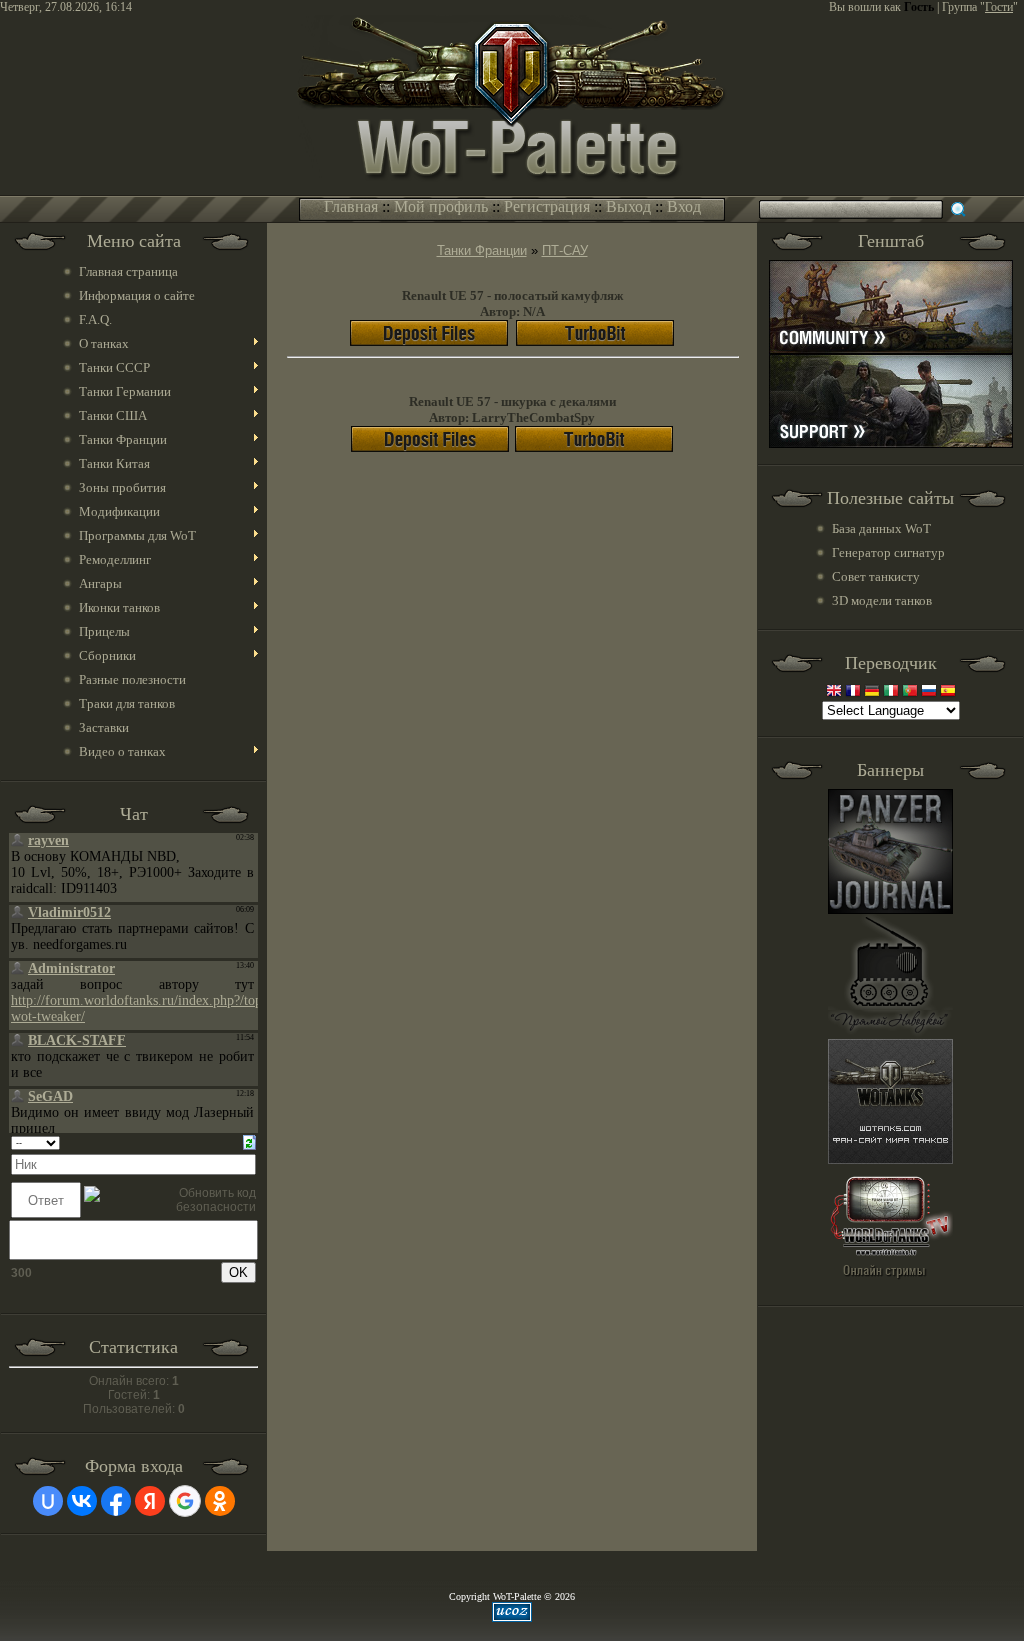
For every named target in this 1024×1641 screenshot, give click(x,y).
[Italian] (891, 692)
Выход (628, 206)
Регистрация (547, 206)
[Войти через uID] (48, 1501)
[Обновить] (249, 1142)
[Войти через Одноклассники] (220, 1501)
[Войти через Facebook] (116, 1501)
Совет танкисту (876, 576)
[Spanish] (948, 692)
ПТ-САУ (565, 250)
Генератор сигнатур (888, 552)
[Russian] (929, 692)
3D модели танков (882, 600)
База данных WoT (881, 528)
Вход (684, 206)
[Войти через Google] (185, 1501)
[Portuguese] (910, 692)
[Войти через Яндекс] (150, 1501)
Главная (351, 206)
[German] (872, 692)
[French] (853, 692)
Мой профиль (441, 206)
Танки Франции (482, 250)
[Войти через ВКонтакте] (82, 1501)
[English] (834, 692)
